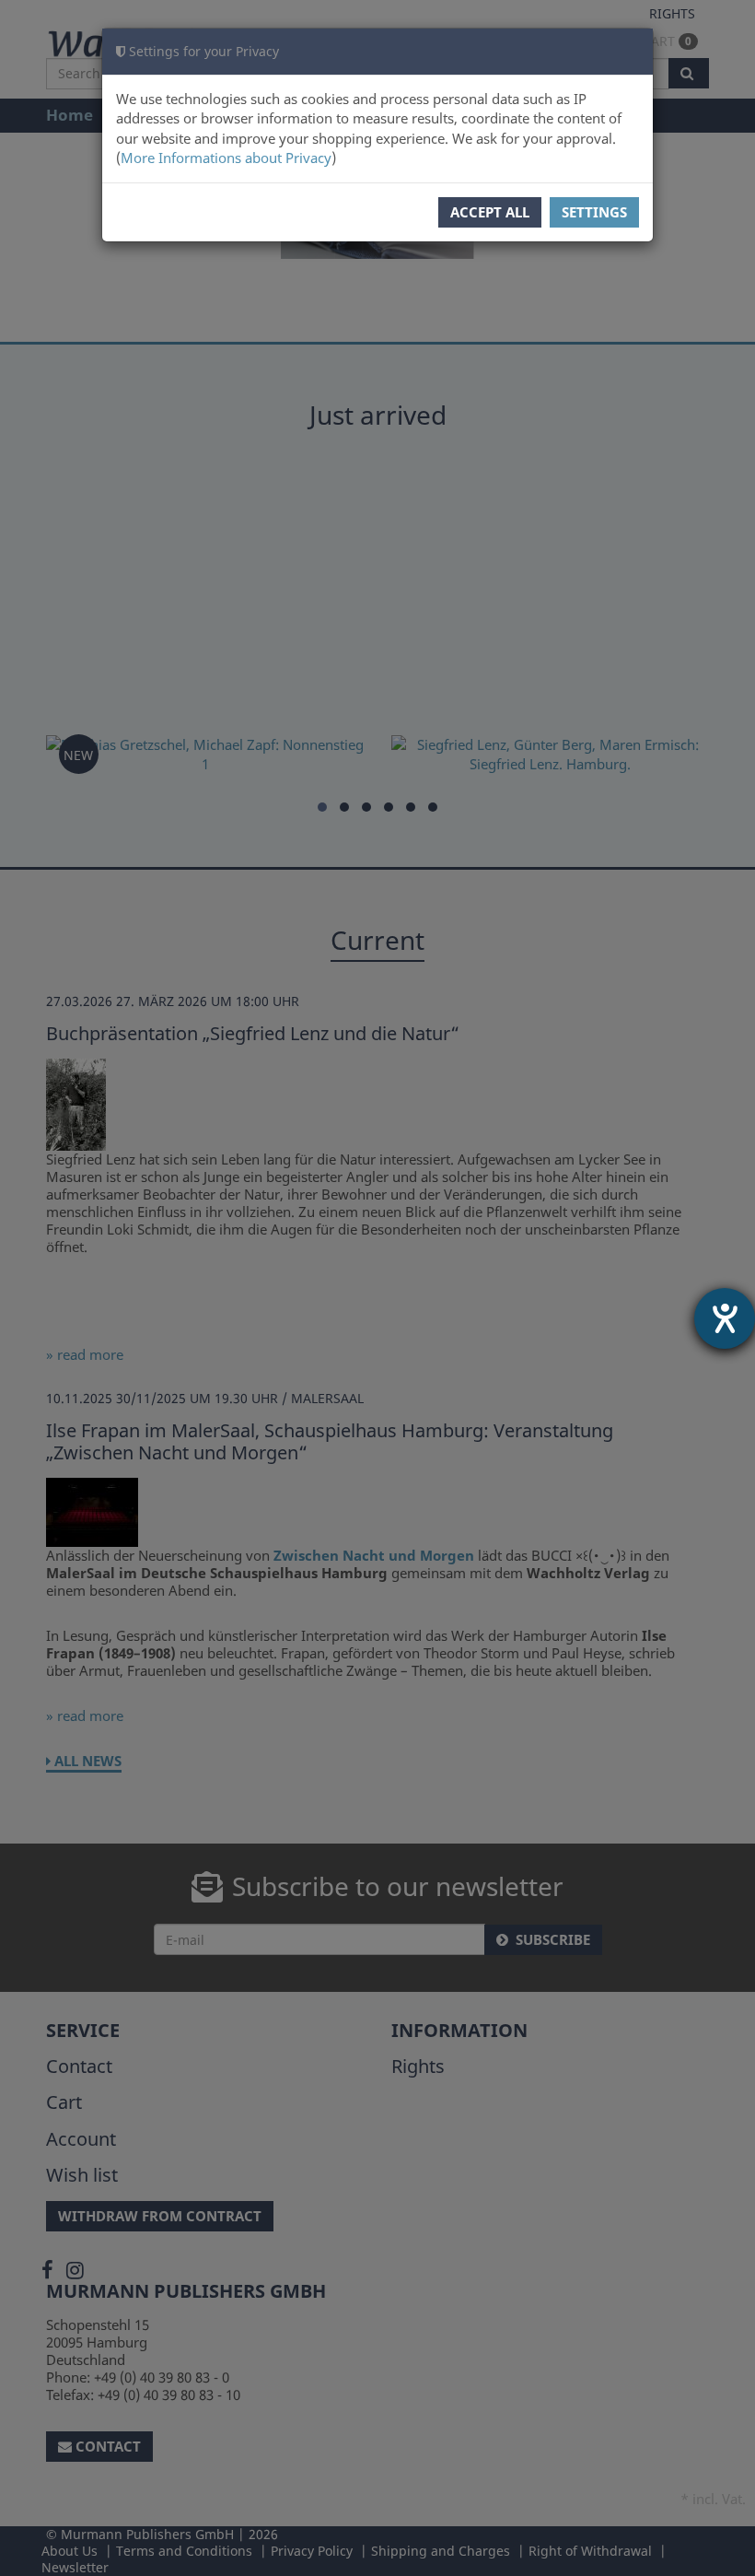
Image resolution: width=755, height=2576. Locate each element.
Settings (594, 212)
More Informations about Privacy (226, 158)
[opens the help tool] (725, 1318)
